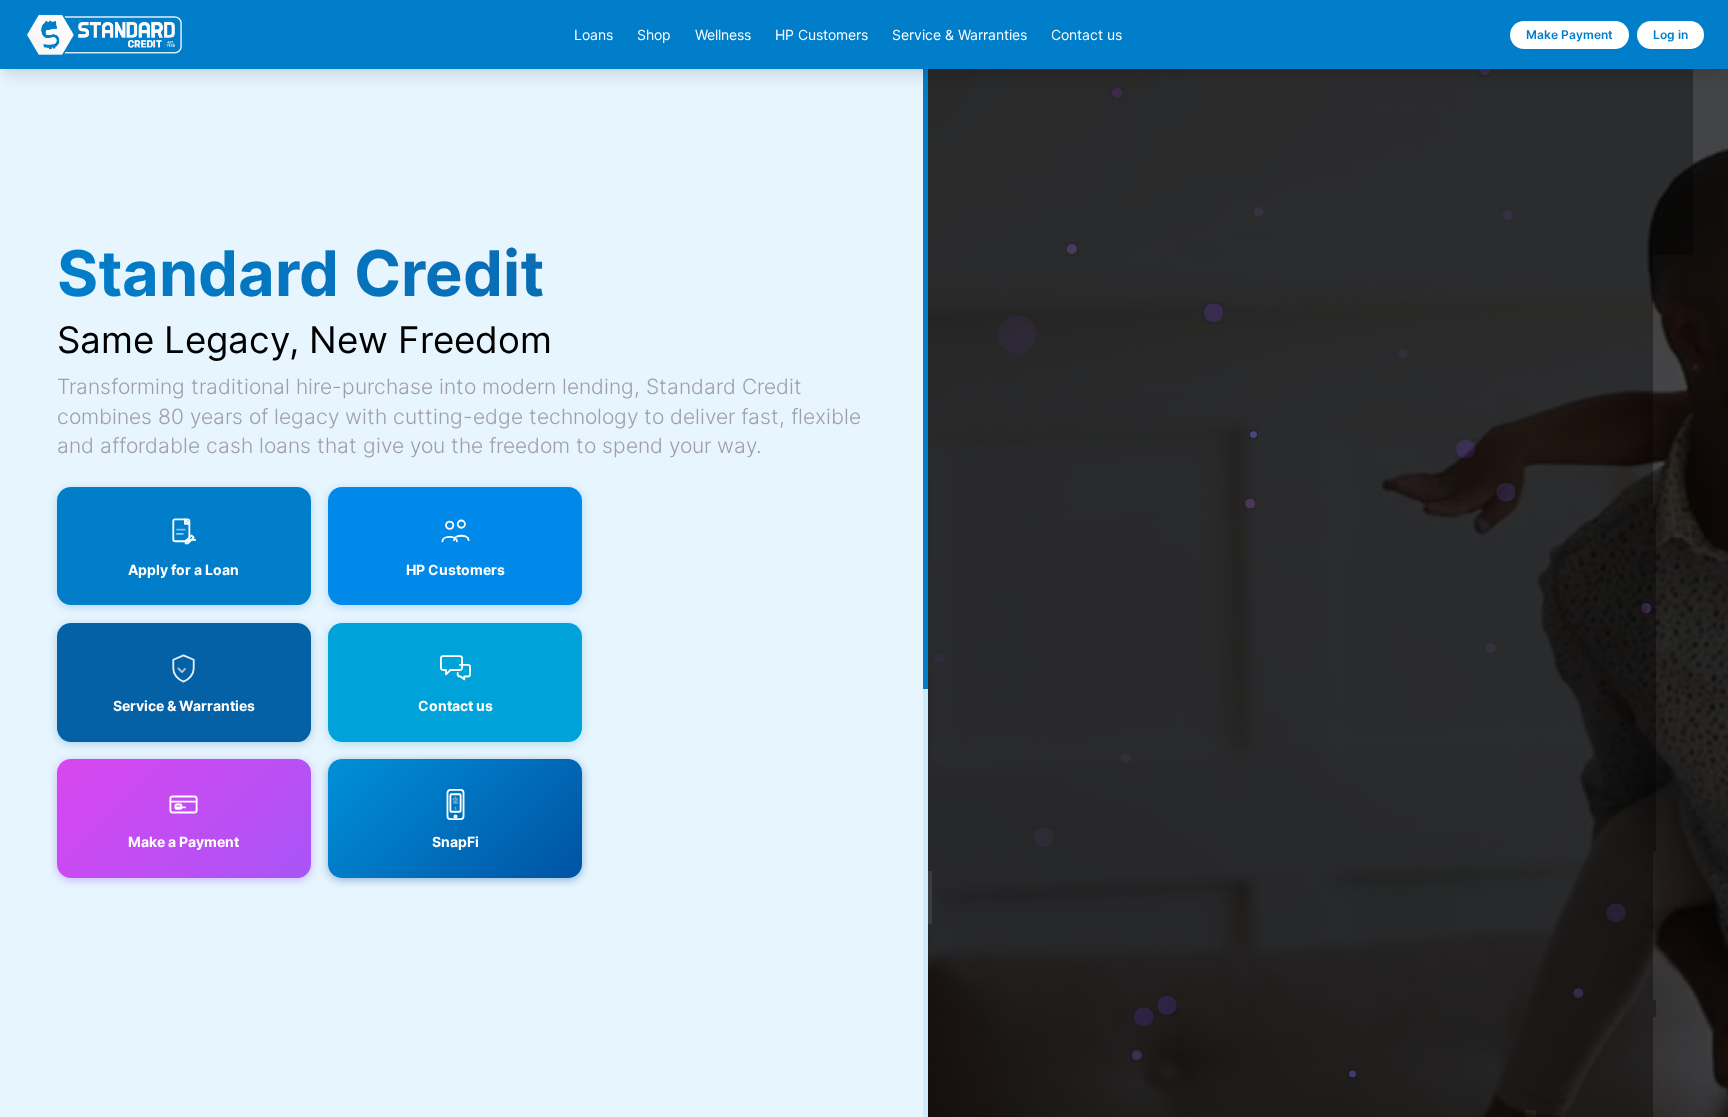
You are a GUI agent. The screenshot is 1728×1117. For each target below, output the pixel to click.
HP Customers (821, 35)
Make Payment (1569, 34)
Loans (593, 35)
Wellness (723, 35)
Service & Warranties (959, 35)
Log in (1670, 34)
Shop (654, 35)
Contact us (1086, 35)
